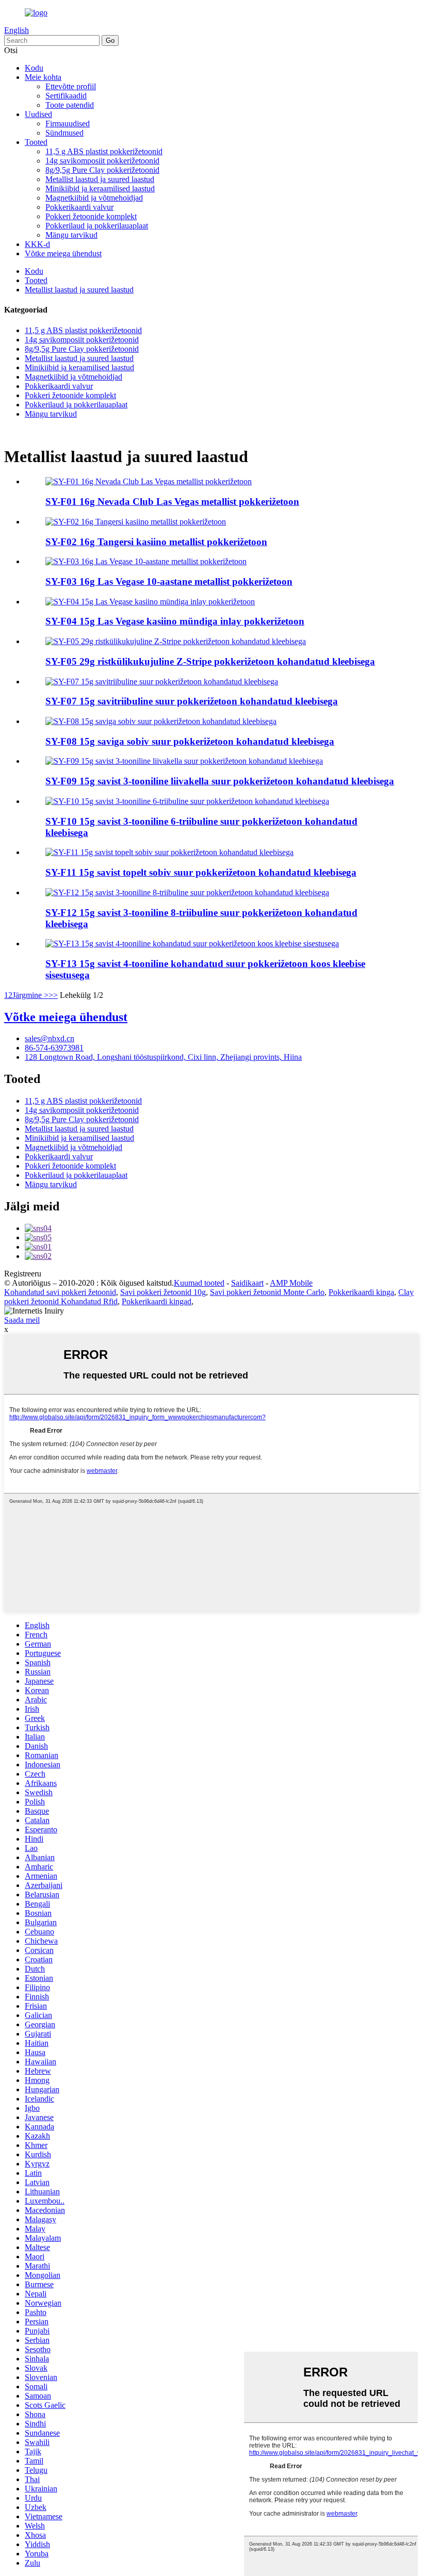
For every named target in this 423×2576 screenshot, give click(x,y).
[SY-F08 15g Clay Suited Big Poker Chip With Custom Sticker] (161, 721)
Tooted (36, 142)
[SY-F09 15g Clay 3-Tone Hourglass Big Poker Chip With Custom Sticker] (184, 761)
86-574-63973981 (54, 1048)
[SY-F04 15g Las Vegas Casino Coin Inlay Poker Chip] (150, 602)
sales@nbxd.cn (50, 1038)
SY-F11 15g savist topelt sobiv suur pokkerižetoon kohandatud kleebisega (201, 872)
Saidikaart (247, 1283)
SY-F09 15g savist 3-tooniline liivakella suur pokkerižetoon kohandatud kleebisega (220, 781)
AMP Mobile (291, 1283)
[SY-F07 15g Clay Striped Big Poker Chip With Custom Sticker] (162, 682)
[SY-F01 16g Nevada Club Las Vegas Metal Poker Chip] (149, 481)
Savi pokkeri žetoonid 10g (163, 1292)
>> (53, 995)
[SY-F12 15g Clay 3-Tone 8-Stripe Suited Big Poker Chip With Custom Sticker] (187, 892)
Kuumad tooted (199, 1283)
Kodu (34, 68)
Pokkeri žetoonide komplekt (91, 216)
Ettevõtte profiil (71, 86)
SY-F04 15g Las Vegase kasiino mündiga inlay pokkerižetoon (175, 621)
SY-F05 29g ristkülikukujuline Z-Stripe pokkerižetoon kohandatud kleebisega (210, 661)
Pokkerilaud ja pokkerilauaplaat (97, 226)
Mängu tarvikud (71, 235)
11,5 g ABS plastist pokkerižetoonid (104, 151)
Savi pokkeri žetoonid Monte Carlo (267, 1292)
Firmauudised (68, 124)
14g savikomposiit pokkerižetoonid (102, 161)
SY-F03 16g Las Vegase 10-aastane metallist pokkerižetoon (169, 581)
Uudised (38, 114)
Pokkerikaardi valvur (79, 207)
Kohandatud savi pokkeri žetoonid (60, 1292)
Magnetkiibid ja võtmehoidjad (94, 198)
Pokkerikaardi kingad (157, 1301)
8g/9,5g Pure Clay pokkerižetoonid (102, 170)
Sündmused (64, 133)
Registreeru (23, 1274)
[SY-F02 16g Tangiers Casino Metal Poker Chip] (136, 522)
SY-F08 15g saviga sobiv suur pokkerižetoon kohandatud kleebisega (190, 741)
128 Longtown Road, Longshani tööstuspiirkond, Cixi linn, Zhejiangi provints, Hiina (163, 1057)
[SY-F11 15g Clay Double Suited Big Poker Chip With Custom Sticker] (169, 852)
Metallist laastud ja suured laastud (100, 179)
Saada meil (22, 1320)
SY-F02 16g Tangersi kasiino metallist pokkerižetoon (156, 542)
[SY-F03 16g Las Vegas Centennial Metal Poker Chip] (146, 561)
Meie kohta (43, 77)
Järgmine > (30, 995)
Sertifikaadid (66, 96)
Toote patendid (70, 105)
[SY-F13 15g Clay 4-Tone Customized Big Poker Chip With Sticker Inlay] (192, 944)
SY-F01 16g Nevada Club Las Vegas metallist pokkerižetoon (172, 502)
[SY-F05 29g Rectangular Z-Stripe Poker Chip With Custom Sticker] (176, 641)
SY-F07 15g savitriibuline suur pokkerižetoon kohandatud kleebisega (192, 701)
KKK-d (37, 244)
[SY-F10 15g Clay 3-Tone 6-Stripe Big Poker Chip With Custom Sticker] (187, 801)
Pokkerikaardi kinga (361, 1292)
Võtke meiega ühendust (63, 253)
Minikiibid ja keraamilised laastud (100, 188)
